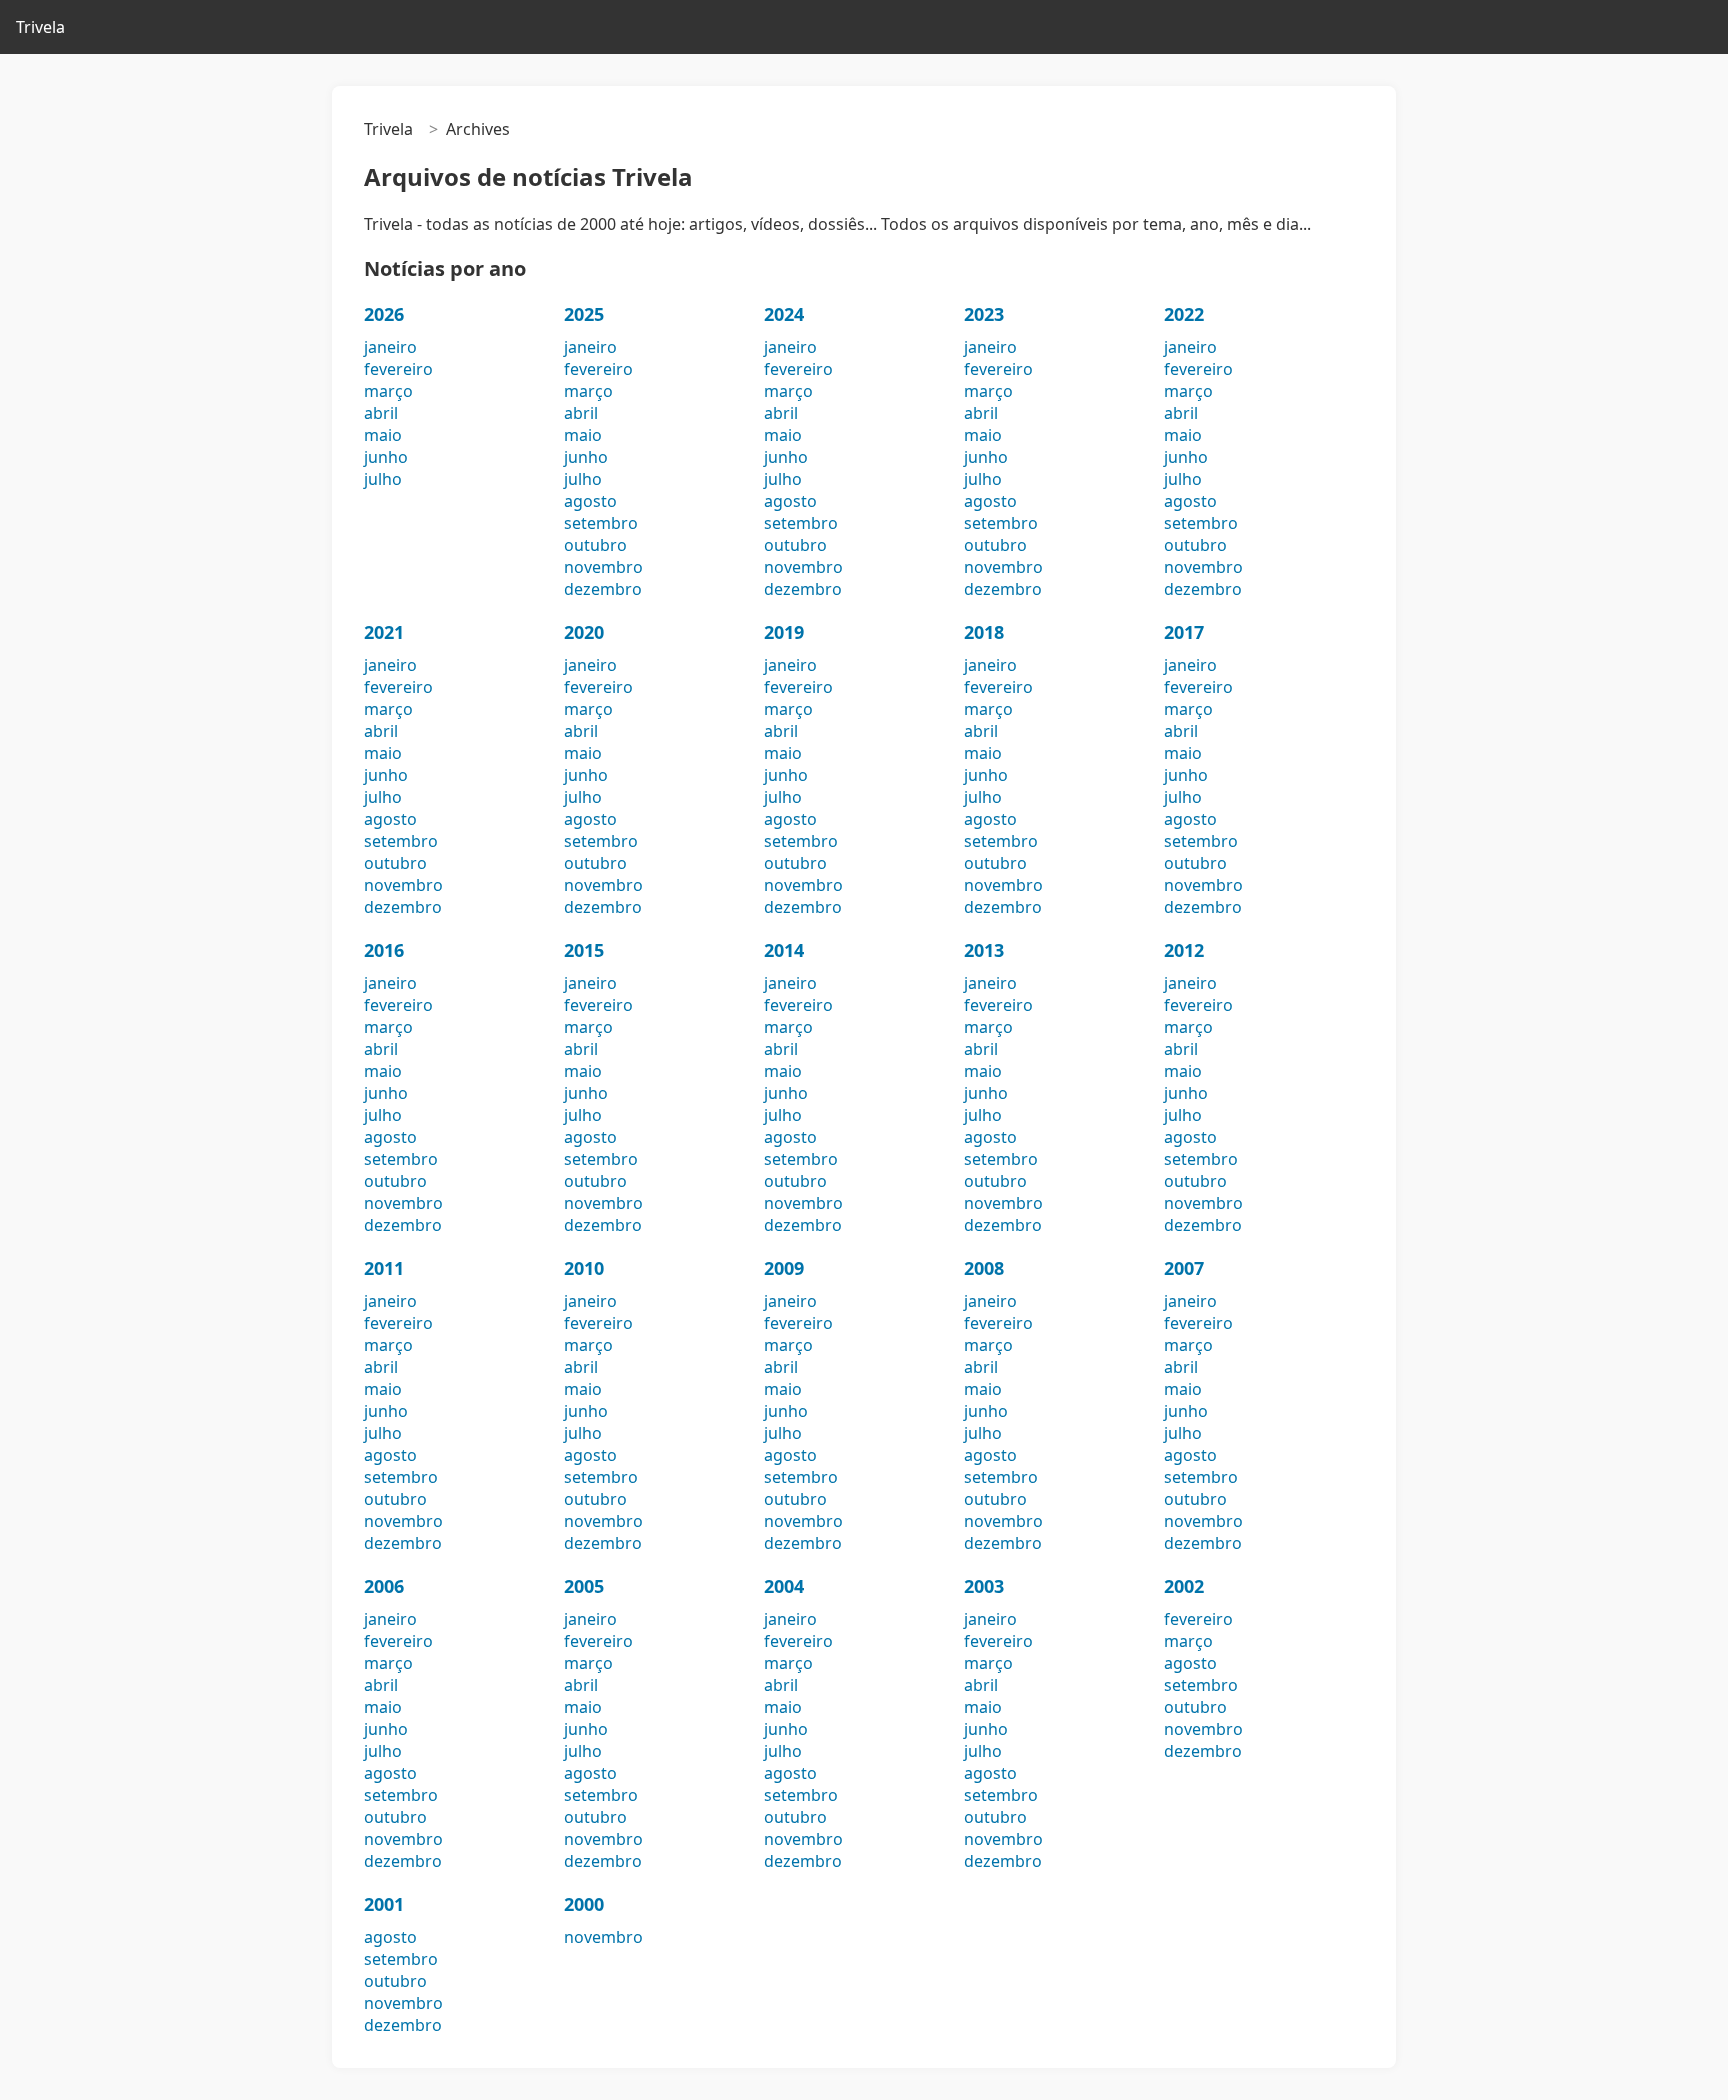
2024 (784, 314)
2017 (1184, 632)
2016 (384, 950)
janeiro (390, 347)
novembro (603, 567)
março (388, 391)
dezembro (603, 589)
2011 (384, 1268)
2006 (384, 1586)
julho (383, 479)
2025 (584, 314)
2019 (784, 632)
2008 (984, 1268)
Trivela (40, 27)
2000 (584, 1904)
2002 (1184, 1586)
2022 (1184, 314)
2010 (584, 1268)
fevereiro (398, 369)
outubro (595, 545)
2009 (784, 1268)
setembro (601, 523)
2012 (1184, 950)
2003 (984, 1586)
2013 (984, 950)
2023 (984, 314)
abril (381, 413)
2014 (784, 950)
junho (386, 457)
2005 (584, 1586)
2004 (784, 1586)
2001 (384, 1904)
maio (383, 435)
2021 (384, 632)
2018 (984, 632)
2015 (584, 950)
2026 (384, 314)
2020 (584, 632)
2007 (1184, 1268)
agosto (590, 501)
